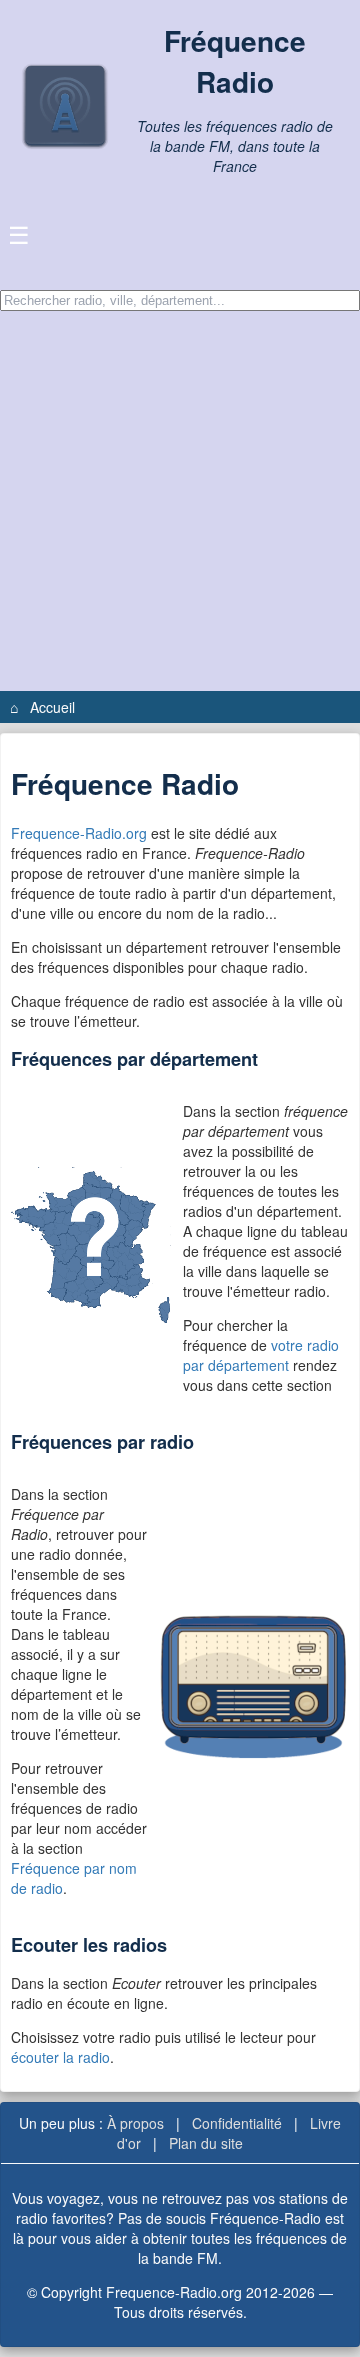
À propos (135, 2123)
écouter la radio (60, 2057)
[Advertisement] (180, 501)
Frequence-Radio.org (79, 833)
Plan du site (206, 2143)
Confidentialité (237, 2123)
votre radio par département (261, 1355)
